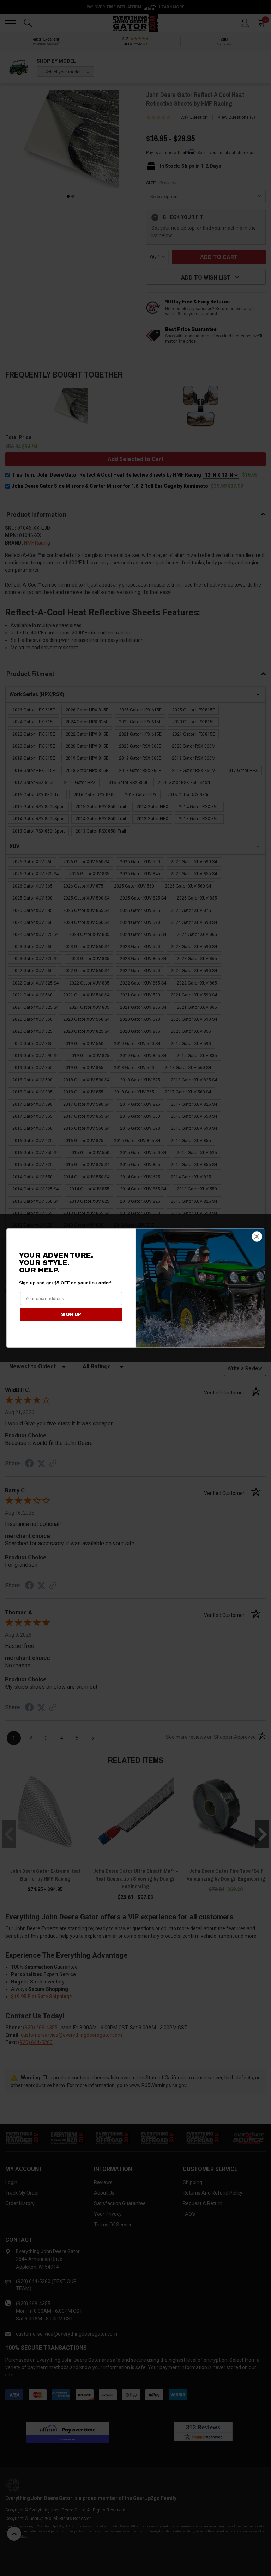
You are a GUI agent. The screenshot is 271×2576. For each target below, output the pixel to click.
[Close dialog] (257, 1236)
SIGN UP (71, 1314)
